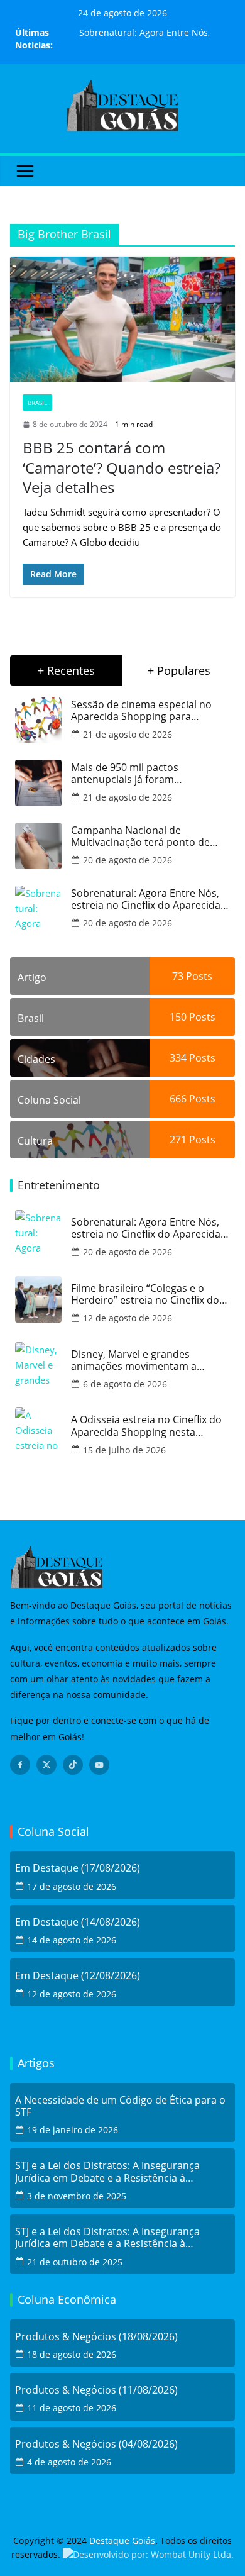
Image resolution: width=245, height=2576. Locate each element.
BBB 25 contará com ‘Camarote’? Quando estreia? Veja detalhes (122, 467)
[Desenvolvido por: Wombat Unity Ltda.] (148, 2554)
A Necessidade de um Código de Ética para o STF (120, 2106)
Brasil (37, 402)
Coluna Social (49, 1100)
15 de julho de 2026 (124, 1450)
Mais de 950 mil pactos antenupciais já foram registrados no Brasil (125, 774)
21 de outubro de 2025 (75, 2262)
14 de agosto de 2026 (72, 1940)
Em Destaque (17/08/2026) (78, 1868)
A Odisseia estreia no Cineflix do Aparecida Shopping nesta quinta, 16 (146, 1426)
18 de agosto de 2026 (72, 2354)
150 (178, 1017)
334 (178, 1058)
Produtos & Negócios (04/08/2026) (96, 2444)
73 (178, 976)
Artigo (32, 977)
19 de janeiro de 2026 (73, 2130)
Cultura (35, 1141)
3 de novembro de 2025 (77, 2196)
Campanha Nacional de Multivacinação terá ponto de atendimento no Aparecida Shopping (140, 836)
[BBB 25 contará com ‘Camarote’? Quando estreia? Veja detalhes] (122, 319)
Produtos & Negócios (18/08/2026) (96, 2337)
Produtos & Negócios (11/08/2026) (96, 2390)
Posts (198, 976)
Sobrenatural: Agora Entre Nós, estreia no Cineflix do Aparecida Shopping (146, 899)
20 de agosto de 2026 (128, 860)
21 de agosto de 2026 (128, 734)
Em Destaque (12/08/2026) (78, 1976)
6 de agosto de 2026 (125, 1384)
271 (178, 1140)
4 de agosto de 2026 (69, 2462)
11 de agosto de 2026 (72, 2408)
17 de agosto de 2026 (72, 1886)
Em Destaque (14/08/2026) (78, 1922)
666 (178, 1099)
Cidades (36, 1059)
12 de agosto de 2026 (128, 1318)
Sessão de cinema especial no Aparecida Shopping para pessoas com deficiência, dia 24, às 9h (146, 711)
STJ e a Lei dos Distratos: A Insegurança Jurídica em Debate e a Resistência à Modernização (107, 2172)
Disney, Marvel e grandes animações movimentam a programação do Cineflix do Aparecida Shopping (137, 1360)
